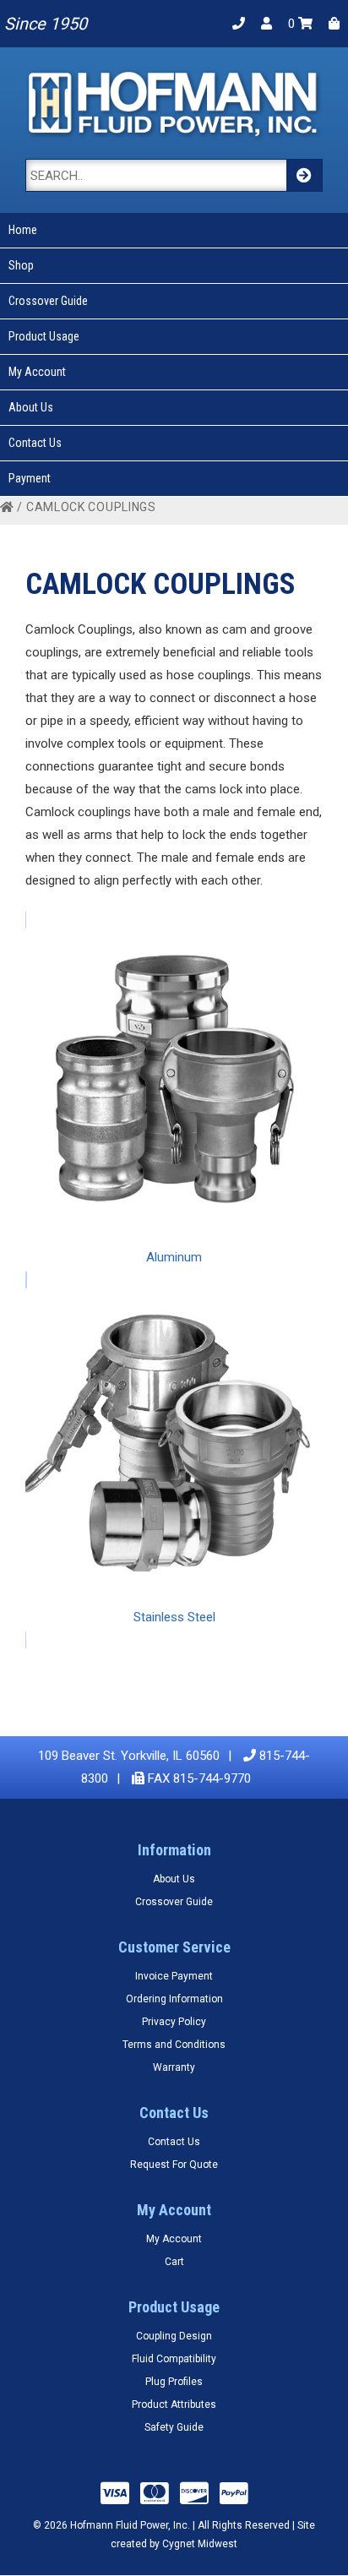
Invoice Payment (174, 1976)
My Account (37, 372)
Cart (174, 2262)
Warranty (174, 2067)
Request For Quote (174, 2165)
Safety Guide (174, 2427)
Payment (30, 478)
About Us (31, 407)
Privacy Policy (174, 2022)
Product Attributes (174, 2404)
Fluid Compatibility (174, 2359)
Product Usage (44, 336)
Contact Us (35, 443)
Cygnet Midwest (200, 2544)
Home (23, 230)
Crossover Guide (48, 301)
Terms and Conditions (174, 2045)
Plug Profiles (174, 2382)
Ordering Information (174, 1999)
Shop (21, 265)
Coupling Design (174, 2336)
